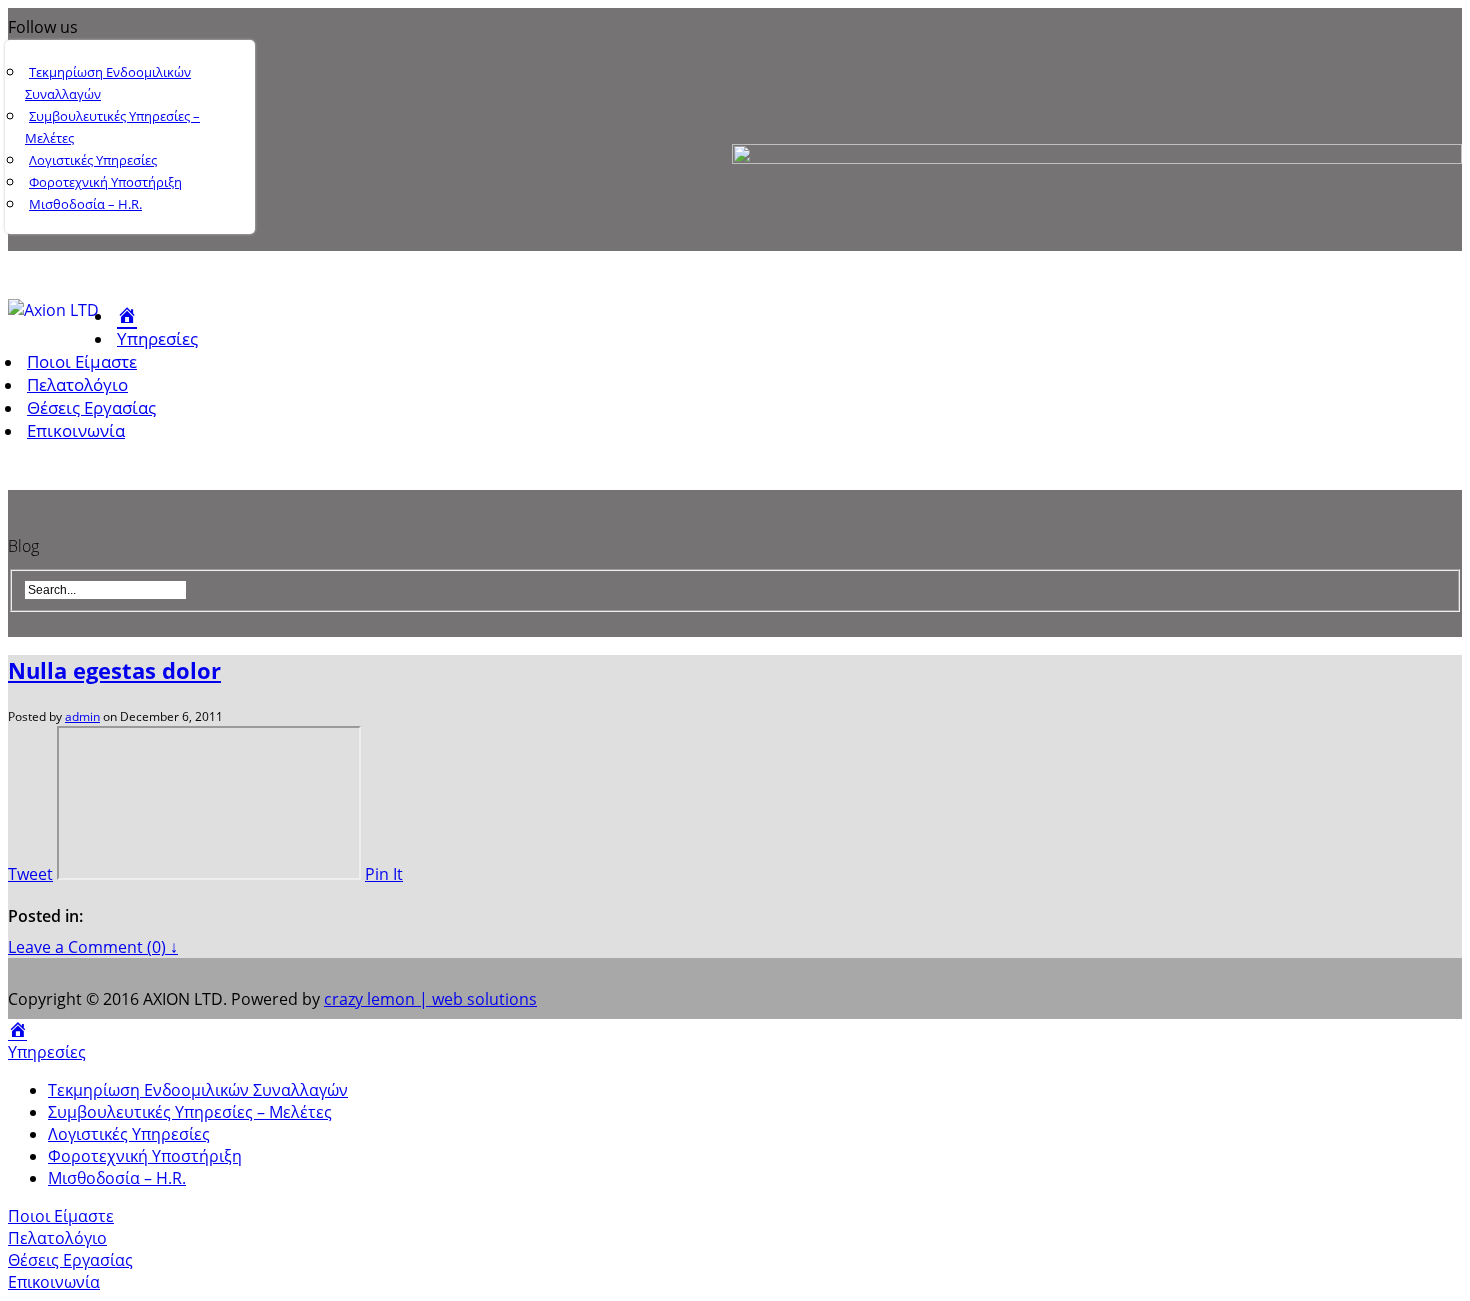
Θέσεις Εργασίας (91, 407)
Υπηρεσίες (157, 338)
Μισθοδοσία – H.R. (85, 204)
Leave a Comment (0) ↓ (93, 947)
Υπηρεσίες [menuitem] (47, 1052)
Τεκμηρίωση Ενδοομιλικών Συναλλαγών (108, 83)
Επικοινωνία (76, 430)
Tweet (30, 874)
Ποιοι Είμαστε (82, 361)
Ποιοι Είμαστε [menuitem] (61, 1216)
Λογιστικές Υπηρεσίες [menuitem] (129, 1134)
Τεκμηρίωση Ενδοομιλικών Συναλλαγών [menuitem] (198, 1090)
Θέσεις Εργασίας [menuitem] (70, 1260)
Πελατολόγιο (77, 384)
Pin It (384, 874)
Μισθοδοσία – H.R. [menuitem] (117, 1178)
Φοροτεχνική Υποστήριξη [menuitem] (145, 1156)
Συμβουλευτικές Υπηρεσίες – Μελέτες (112, 127)
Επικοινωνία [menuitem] (54, 1282)
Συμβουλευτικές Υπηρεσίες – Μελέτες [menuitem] (190, 1112)
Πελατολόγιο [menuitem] (57, 1238)
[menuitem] (17, 1030)
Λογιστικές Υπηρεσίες (93, 160)
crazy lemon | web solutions (430, 999)
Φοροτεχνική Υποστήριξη (105, 182)
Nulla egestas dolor (114, 670)
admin (82, 716)
